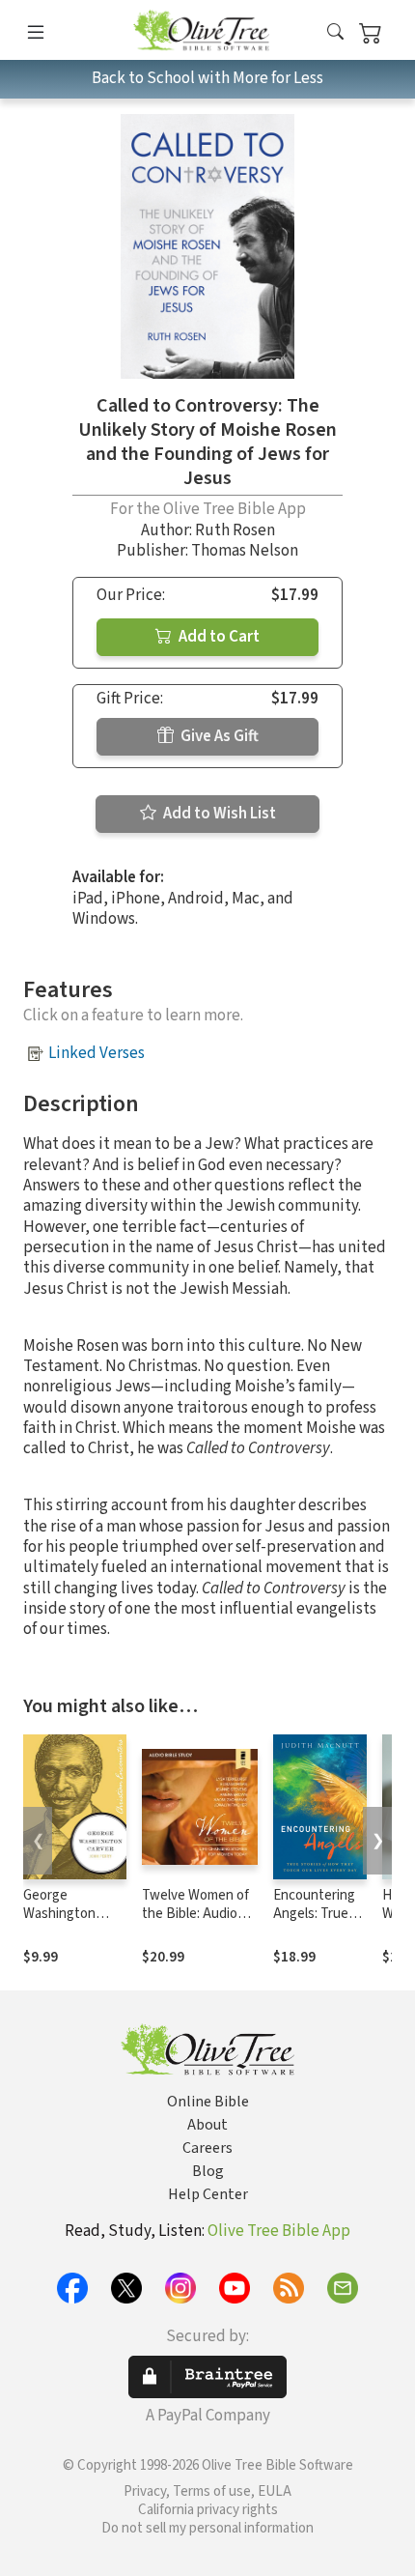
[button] (335, 33)
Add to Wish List (218, 814)
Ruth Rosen (235, 530)
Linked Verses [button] (97, 1053)
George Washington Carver (59, 1914)
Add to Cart (218, 637)
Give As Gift (218, 736)
